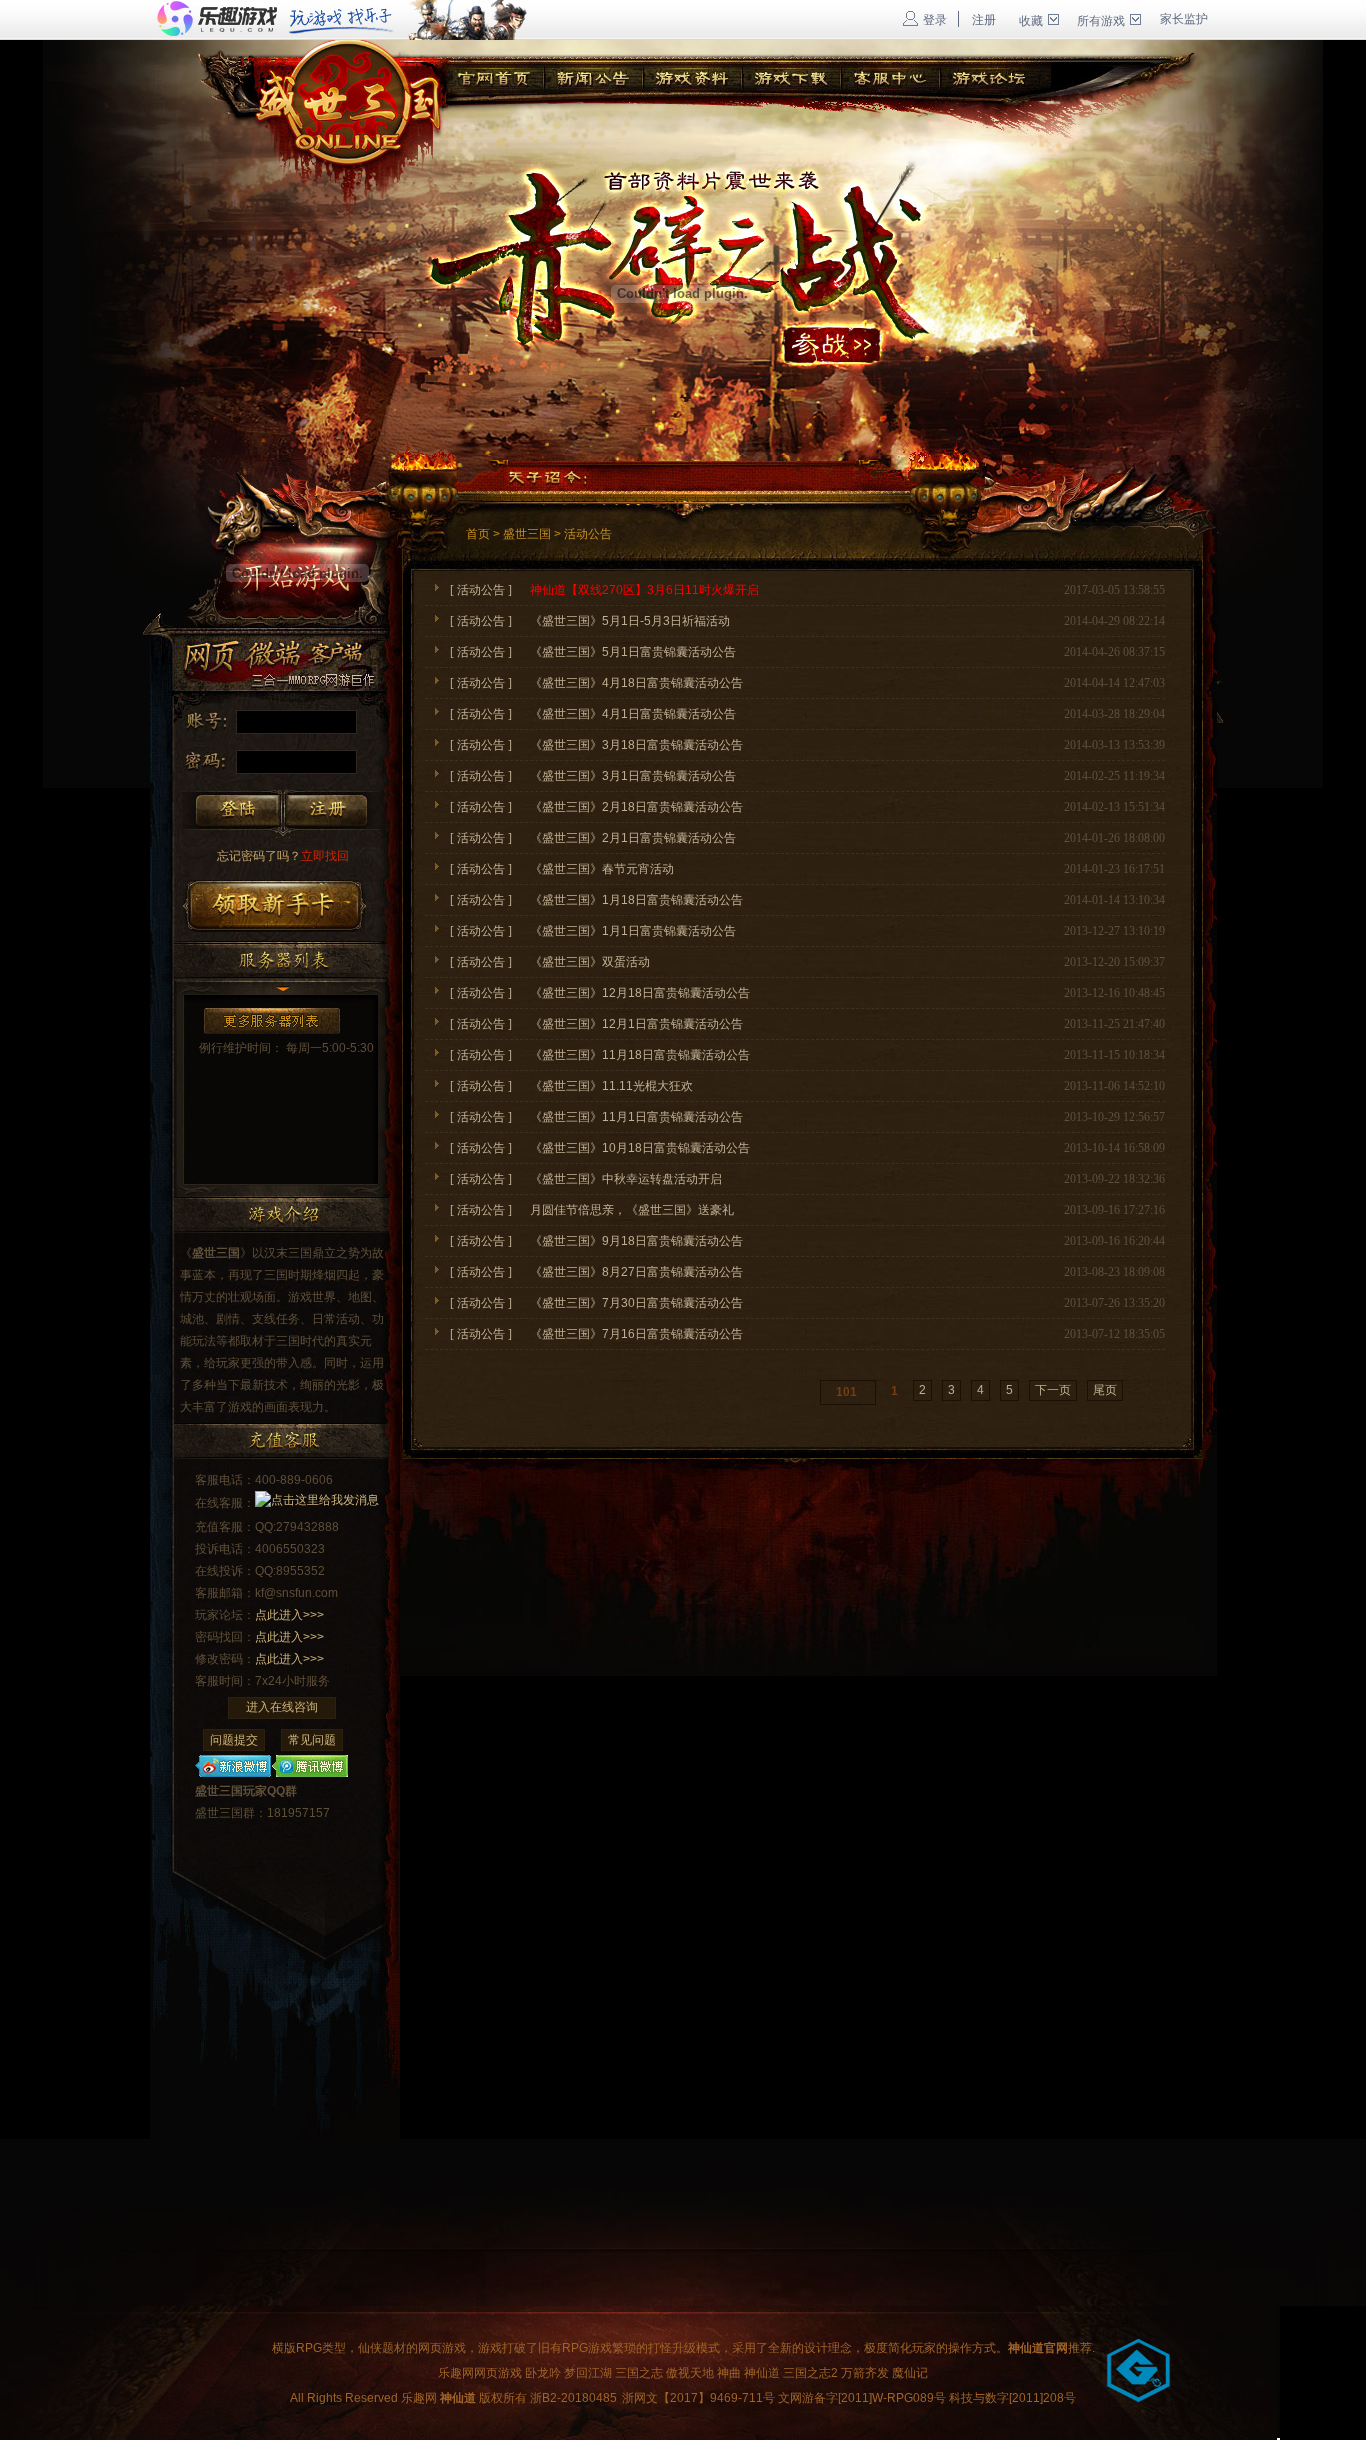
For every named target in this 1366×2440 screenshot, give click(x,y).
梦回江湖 (588, 2373)
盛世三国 (527, 534)
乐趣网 (419, 2398)
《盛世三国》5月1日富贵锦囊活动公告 (633, 652)
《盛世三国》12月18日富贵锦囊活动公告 (640, 993)
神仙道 (762, 2373)
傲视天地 (690, 2373)
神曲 (729, 2373)
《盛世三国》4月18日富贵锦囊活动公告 (636, 683)
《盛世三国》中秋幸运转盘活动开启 (626, 1179)
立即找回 (283, 856)
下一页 (1053, 1390)
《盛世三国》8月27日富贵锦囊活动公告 (636, 1272)
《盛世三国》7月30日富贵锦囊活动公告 (636, 1303)
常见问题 (312, 1740)
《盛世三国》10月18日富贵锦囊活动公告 (640, 1148)
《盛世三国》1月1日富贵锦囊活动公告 (633, 931)
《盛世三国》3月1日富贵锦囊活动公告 (633, 776)
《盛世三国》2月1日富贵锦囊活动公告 (633, 838)
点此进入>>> (289, 1615)
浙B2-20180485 (573, 2398)
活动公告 (588, 534)
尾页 (1105, 1390)
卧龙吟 (543, 2373)
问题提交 (234, 1740)
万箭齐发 (865, 2373)
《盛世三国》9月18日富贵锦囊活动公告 (636, 1241)
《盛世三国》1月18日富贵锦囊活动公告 (636, 900)
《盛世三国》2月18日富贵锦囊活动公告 (636, 807)
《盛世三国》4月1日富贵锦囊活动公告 (633, 714)
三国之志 (639, 2373)
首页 (478, 534)
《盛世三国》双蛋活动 (590, 962)
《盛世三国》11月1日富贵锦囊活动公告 (636, 1117)
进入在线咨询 (282, 1707)
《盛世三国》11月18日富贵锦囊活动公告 (640, 1055)
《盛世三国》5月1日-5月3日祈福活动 (630, 621)
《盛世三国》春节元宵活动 (602, 869)
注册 (984, 20)
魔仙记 (910, 2373)
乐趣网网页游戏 (480, 2373)
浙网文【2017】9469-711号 (698, 2398)
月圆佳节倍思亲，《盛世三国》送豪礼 (632, 1210)
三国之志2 (810, 2373)
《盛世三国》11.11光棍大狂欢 (611, 1086)
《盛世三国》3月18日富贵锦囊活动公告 (636, 745)
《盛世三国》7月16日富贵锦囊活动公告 (636, 1334)
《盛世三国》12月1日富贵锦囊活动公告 (636, 1024)
